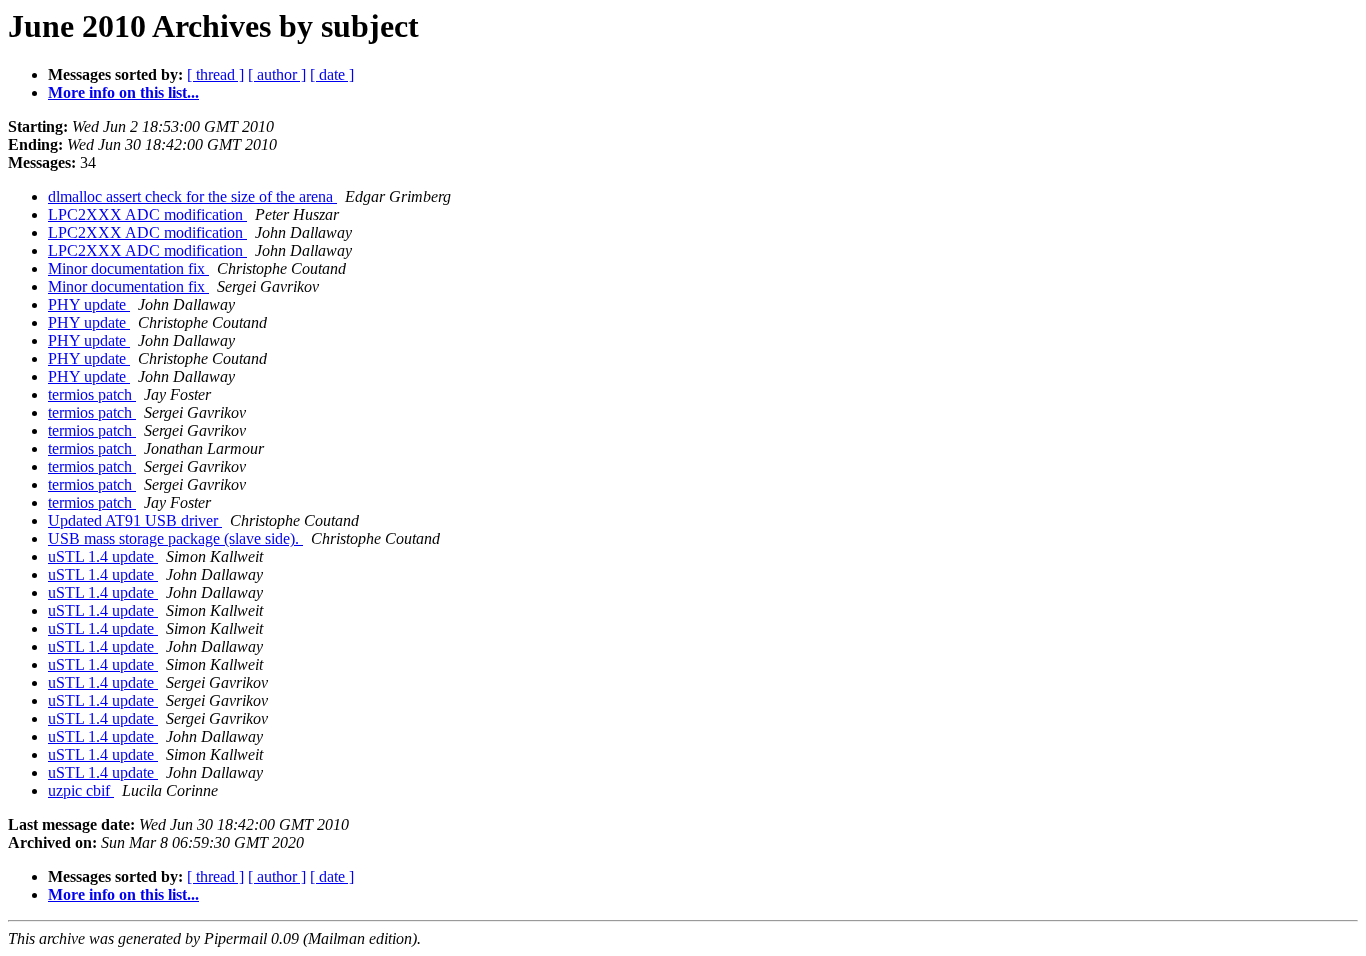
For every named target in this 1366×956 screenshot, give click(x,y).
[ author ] (277, 74)
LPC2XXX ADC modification (147, 214)
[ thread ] (215, 74)
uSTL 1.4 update (103, 556)
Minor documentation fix (128, 268)
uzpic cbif (81, 790)
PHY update (89, 304)
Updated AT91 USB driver (135, 520)
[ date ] (332, 74)
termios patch (92, 394)
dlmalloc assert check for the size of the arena (192, 196)
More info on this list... (123, 92)
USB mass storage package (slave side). (175, 538)
